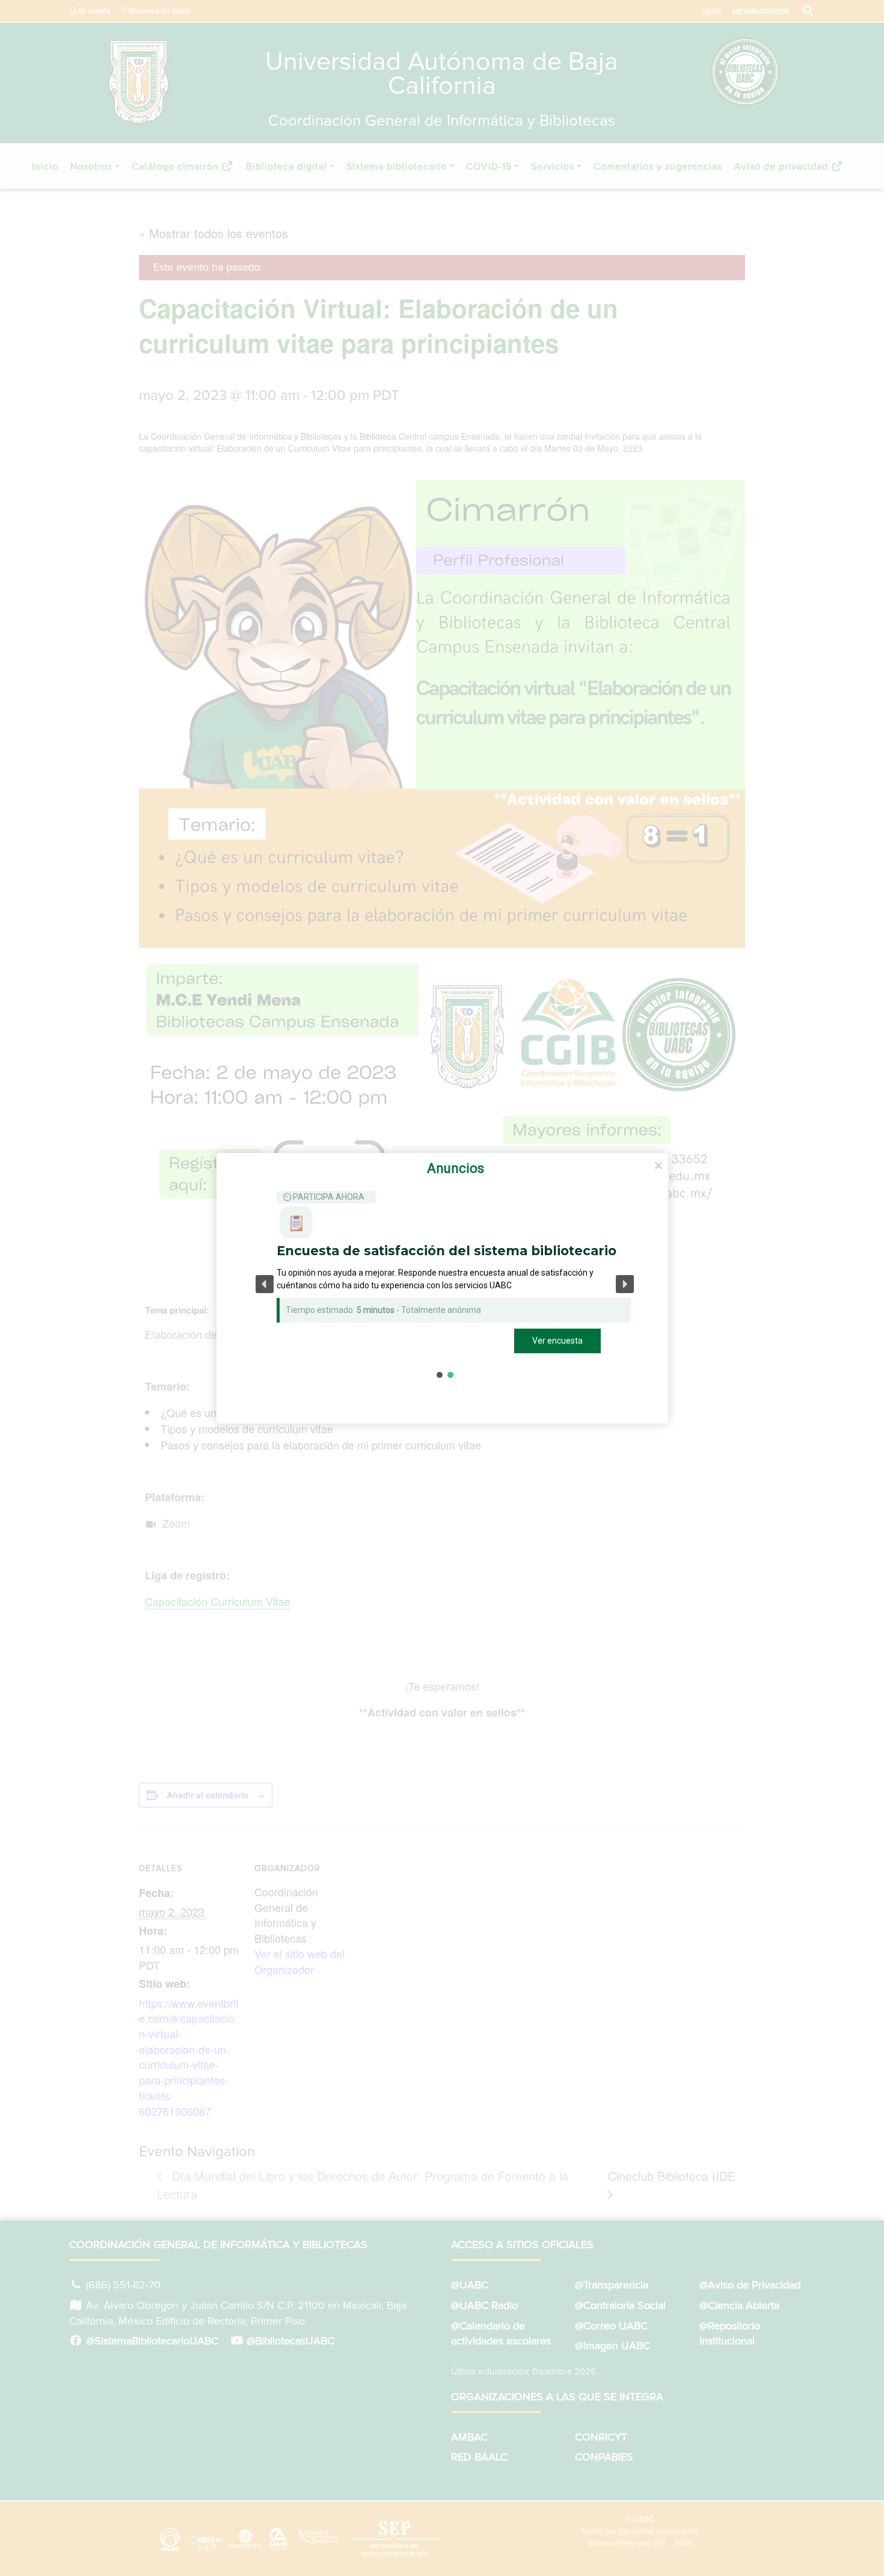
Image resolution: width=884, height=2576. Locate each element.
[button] (265, 1284)
